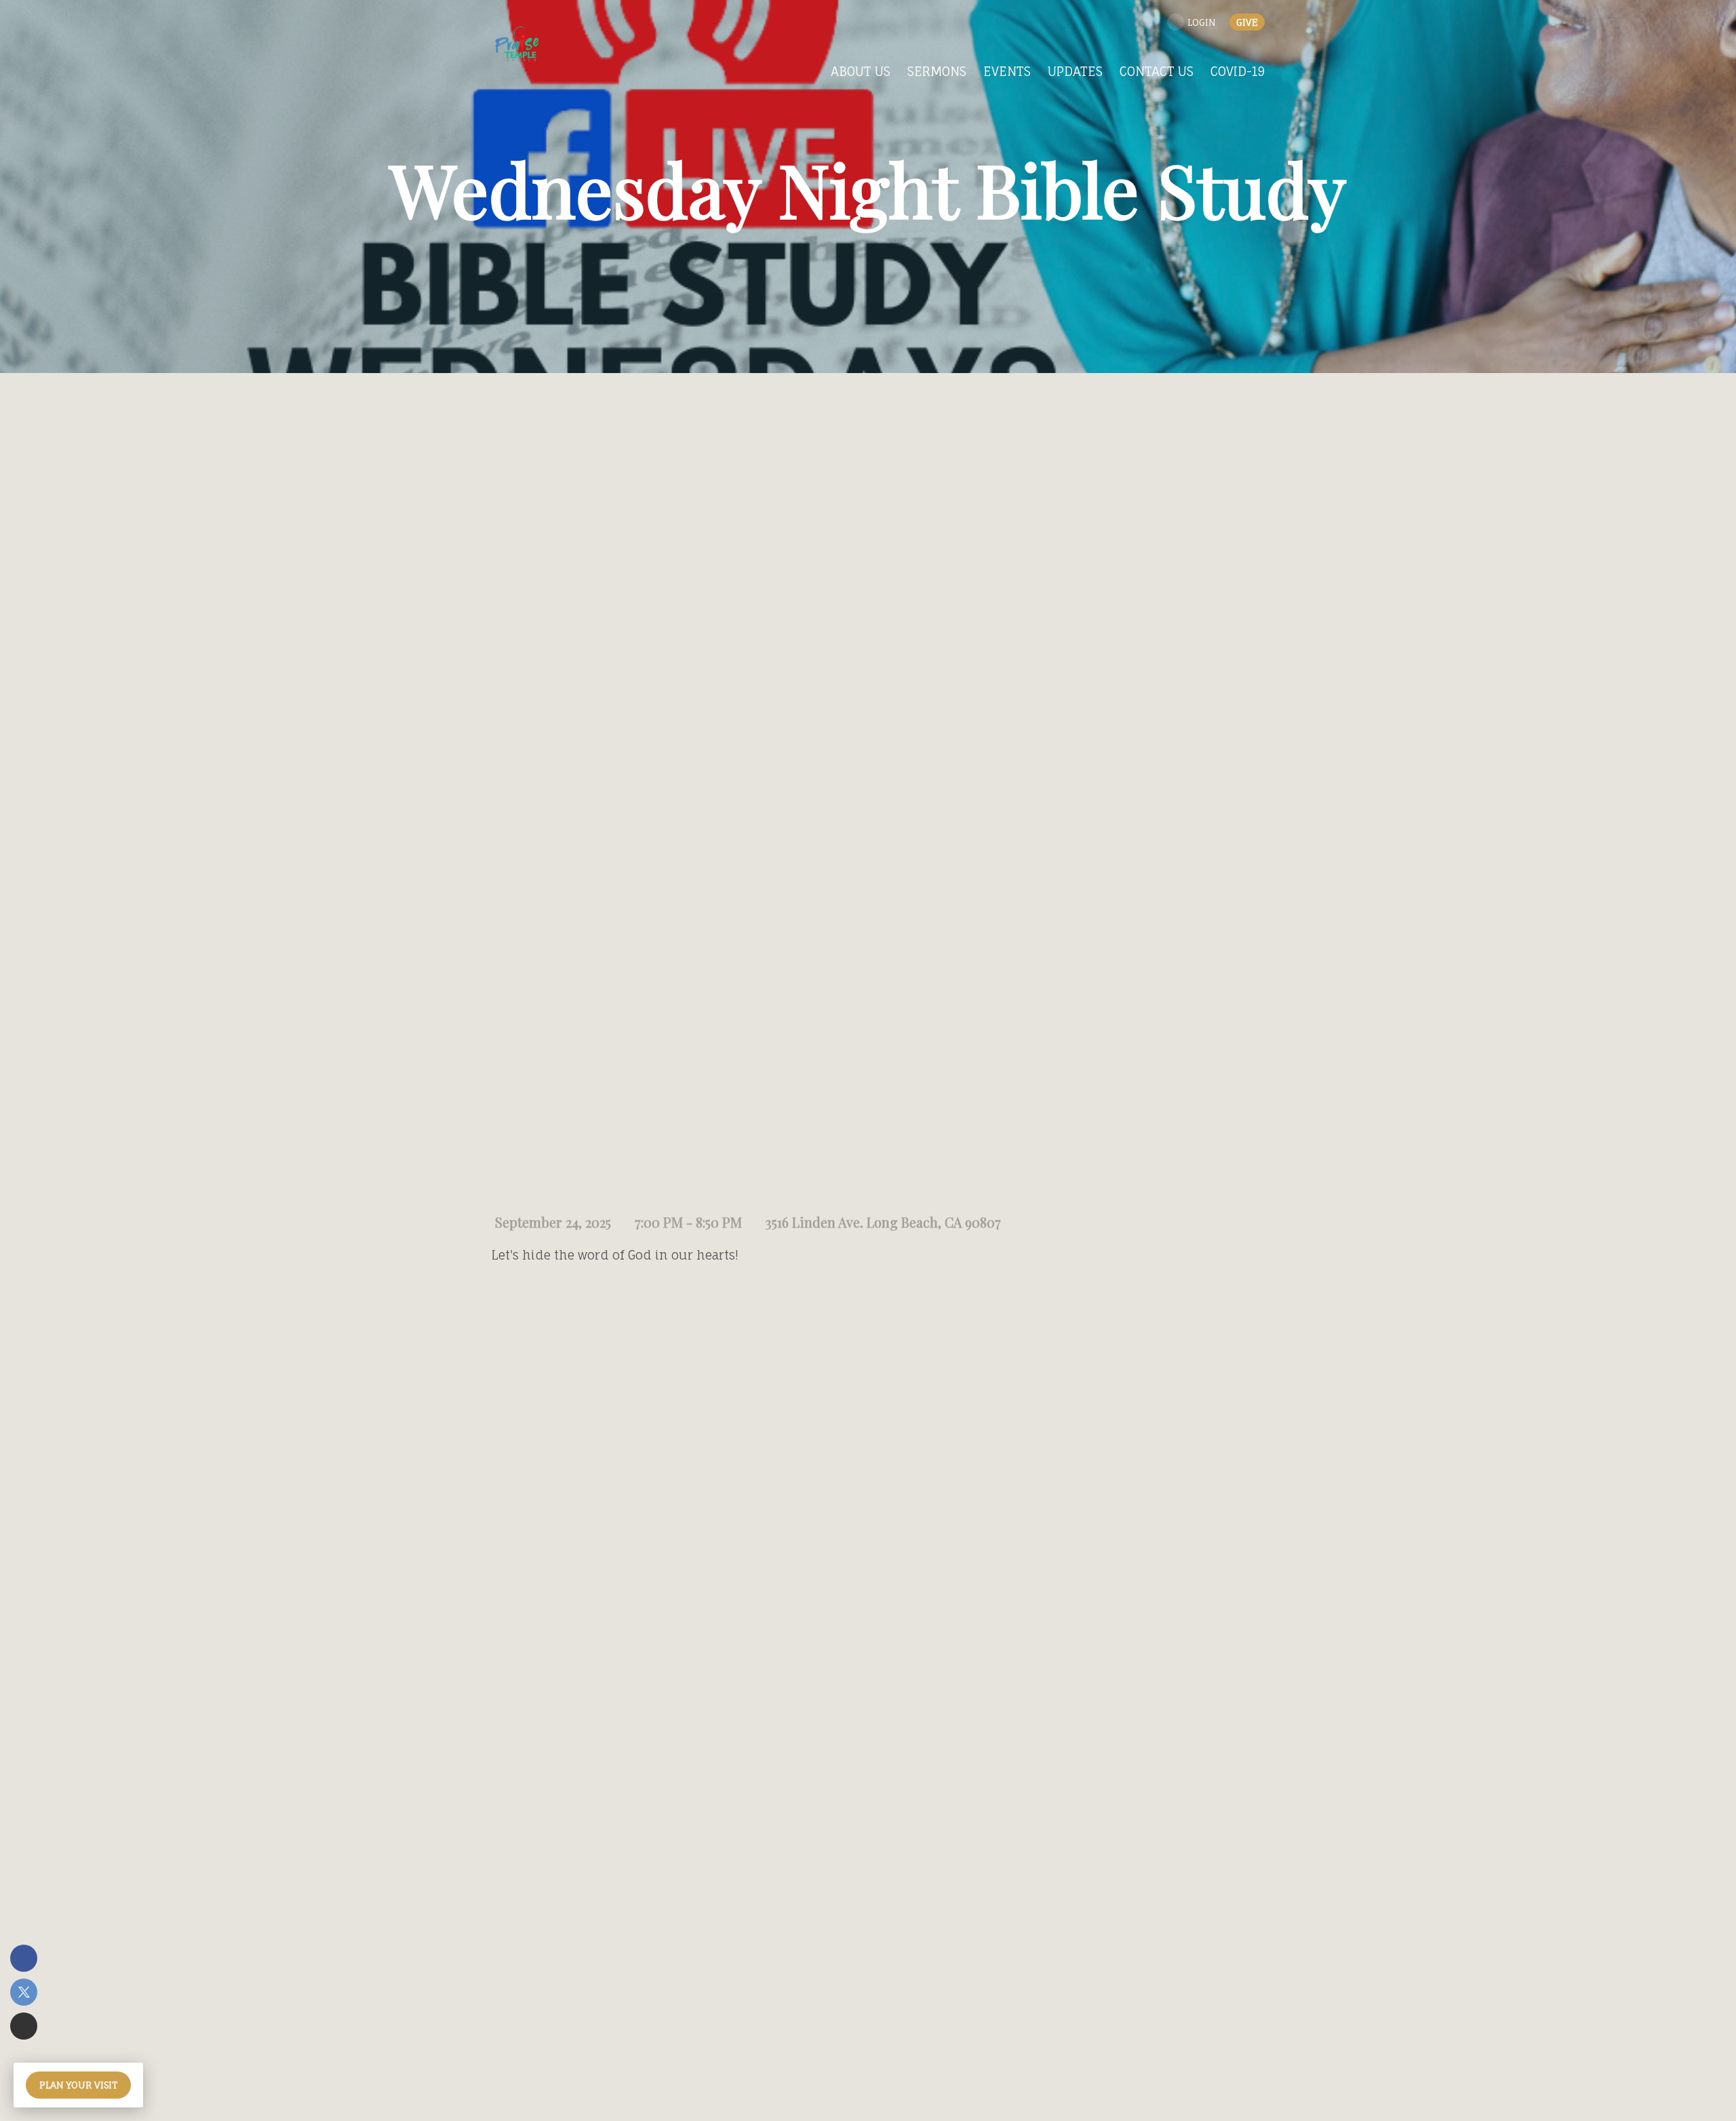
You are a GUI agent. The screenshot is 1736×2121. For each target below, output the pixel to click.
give (1247, 22)
